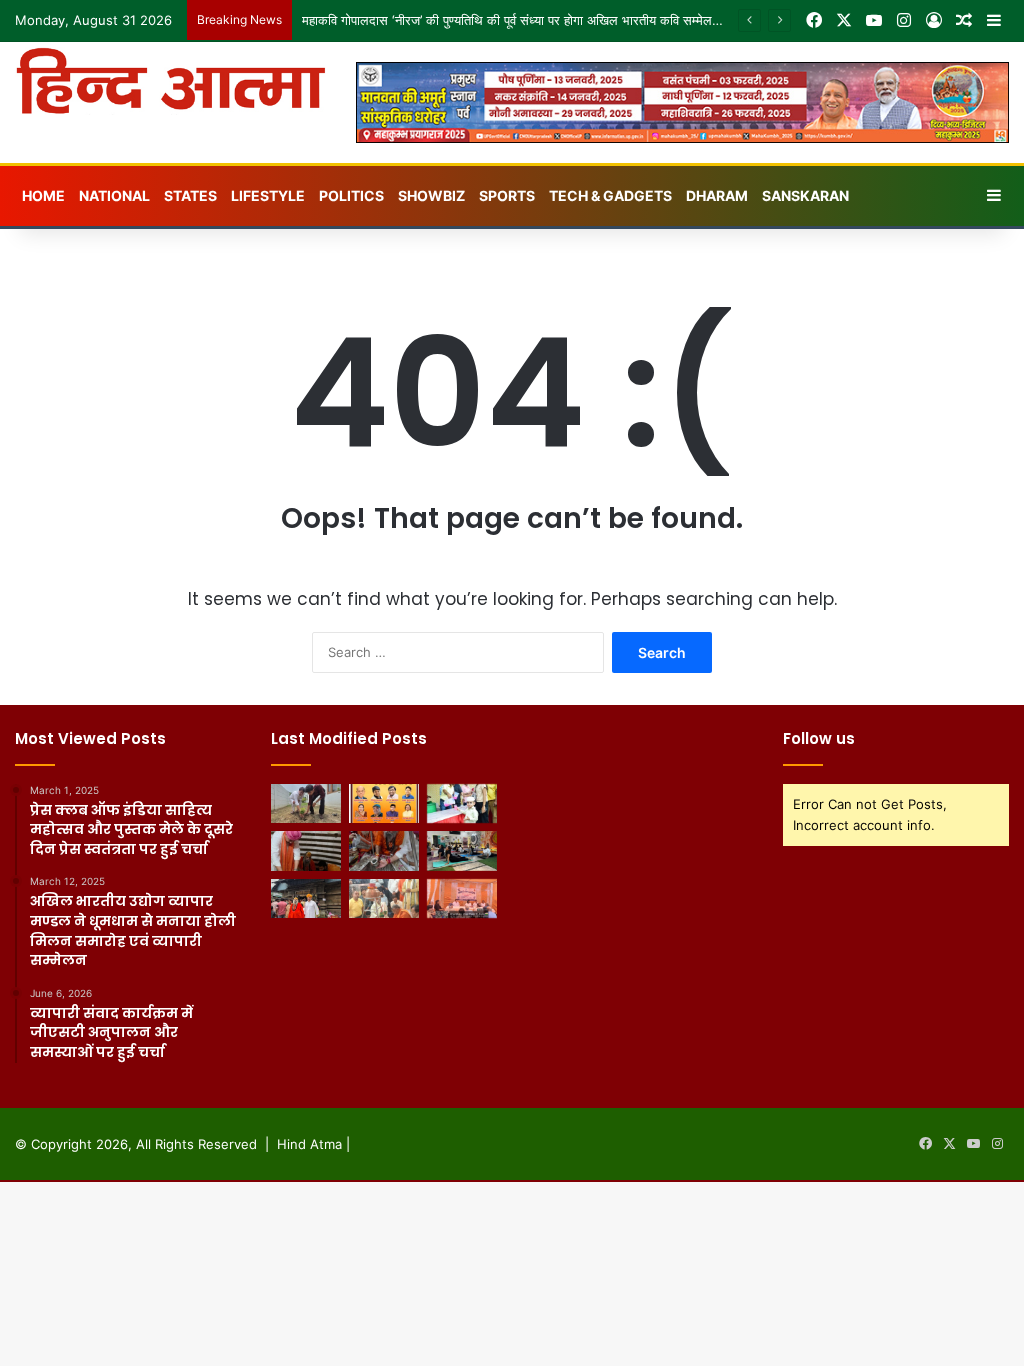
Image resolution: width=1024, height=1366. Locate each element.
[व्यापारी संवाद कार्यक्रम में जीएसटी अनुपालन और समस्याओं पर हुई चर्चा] (462, 898)
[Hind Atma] (170, 81)
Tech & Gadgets (610, 195)
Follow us (819, 738)
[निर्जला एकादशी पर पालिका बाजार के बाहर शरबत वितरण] (462, 803)
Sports (507, 195)
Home (43, 195)
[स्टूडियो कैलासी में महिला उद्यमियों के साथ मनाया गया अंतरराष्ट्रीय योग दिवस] (462, 850)
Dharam (717, 195)
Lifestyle (268, 195)
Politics (351, 195)
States (190, 195)
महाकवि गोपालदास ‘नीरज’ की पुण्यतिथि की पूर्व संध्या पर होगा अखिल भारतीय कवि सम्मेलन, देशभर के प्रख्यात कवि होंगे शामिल (594, 20)
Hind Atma (309, 1144)
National (114, 195)
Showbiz (431, 195)
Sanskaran (805, 195)
